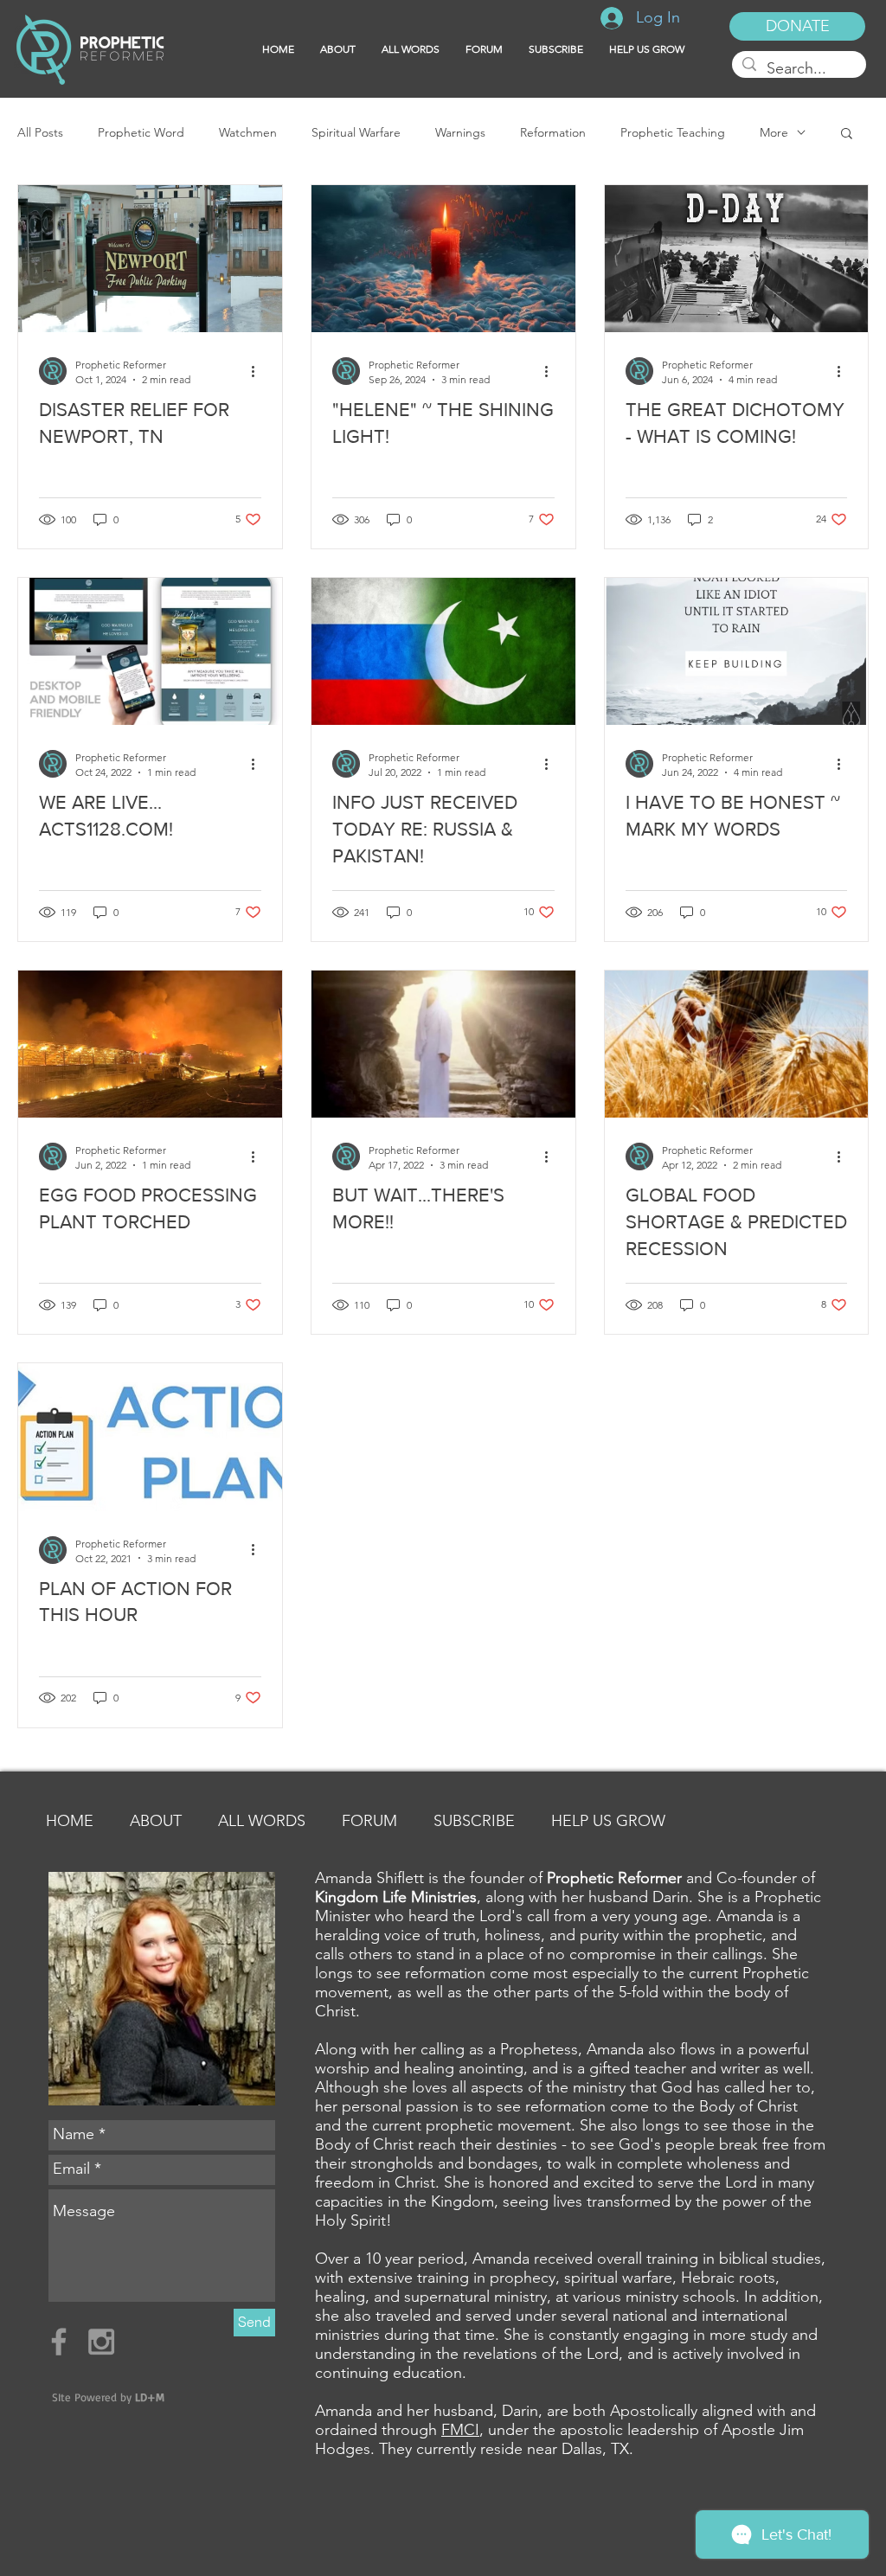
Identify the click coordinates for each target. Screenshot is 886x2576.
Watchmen (248, 133)
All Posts (40, 133)
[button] (556, 49)
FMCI (460, 2430)
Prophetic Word (141, 133)
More (774, 133)
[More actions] (259, 371)
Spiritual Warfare (356, 133)
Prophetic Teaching (673, 133)
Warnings (460, 133)
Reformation (553, 133)
